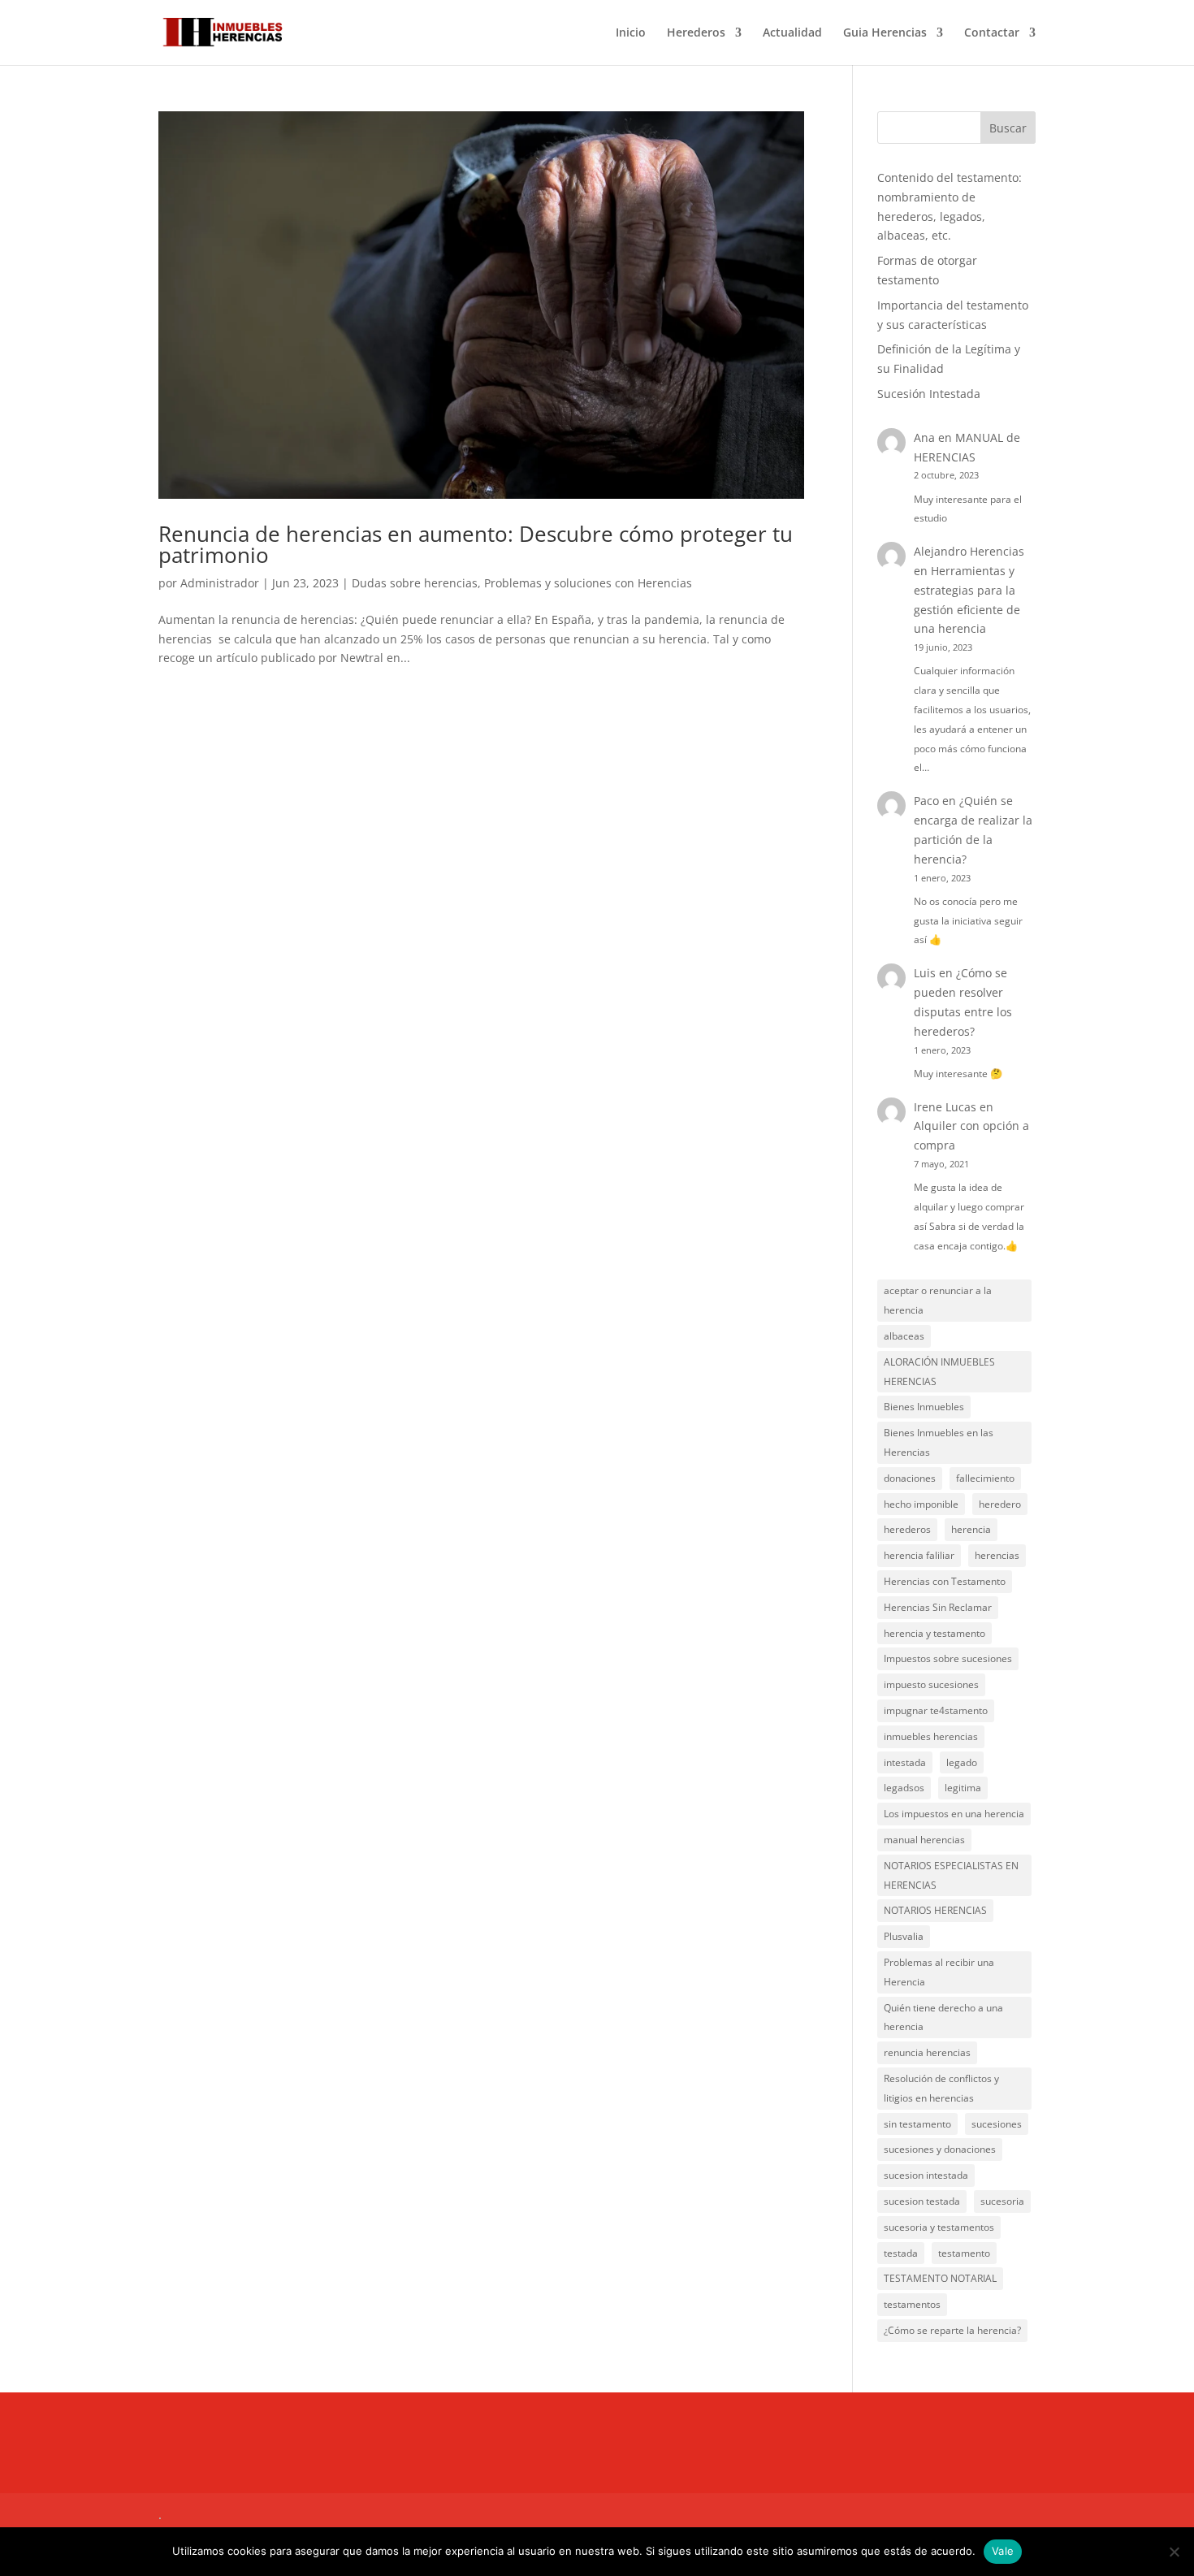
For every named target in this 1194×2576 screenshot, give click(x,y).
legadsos (904, 1788)
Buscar (1008, 128)
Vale (1003, 2551)
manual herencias (924, 1840)
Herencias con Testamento (945, 1581)
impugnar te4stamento (936, 1710)
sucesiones (997, 2124)
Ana (924, 437)
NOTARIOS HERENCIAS (935, 1910)
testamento (964, 2253)
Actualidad (792, 33)
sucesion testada (922, 2201)
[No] (1174, 2552)
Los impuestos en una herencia (954, 1814)
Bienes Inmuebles (924, 1407)
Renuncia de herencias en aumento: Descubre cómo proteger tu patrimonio (476, 544)
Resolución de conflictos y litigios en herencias (941, 2088)
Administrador (220, 583)
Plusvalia (904, 1936)
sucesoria (1002, 2201)
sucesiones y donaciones (940, 2149)
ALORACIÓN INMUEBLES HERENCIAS (939, 1372)
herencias (997, 1555)
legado (962, 1762)
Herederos (696, 33)
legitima (963, 1788)
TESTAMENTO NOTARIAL (940, 2278)
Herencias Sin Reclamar (938, 1607)
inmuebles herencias (931, 1736)
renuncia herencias (927, 2052)
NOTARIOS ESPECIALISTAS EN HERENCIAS (951, 1875)
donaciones (910, 1478)
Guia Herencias (885, 33)
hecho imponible (921, 1504)
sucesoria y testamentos (939, 2227)
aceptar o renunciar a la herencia (938, 1300)
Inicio (631, 33)
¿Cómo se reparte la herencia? (952, 2330)
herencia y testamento (934, 1633)
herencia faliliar (919, 1555)
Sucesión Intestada (929, 394)
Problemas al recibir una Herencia (939, 1972)
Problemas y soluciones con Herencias (588, 583)
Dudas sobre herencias (415, 583)
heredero (1000, 1504)
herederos (907, 1529)
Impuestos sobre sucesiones (948, 1658)
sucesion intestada (926, 2175)
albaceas (904, 1336)
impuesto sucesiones (931, 1684)
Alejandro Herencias (969, 551)
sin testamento (917, 2124)
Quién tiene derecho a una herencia (943, 2018)
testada (901, 2253)
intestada (905, 1762)
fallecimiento (985, 1478)
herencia (971, 1529)
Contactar (992, 33)
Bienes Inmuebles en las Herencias (939, 1442)
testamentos (912, 2304)
